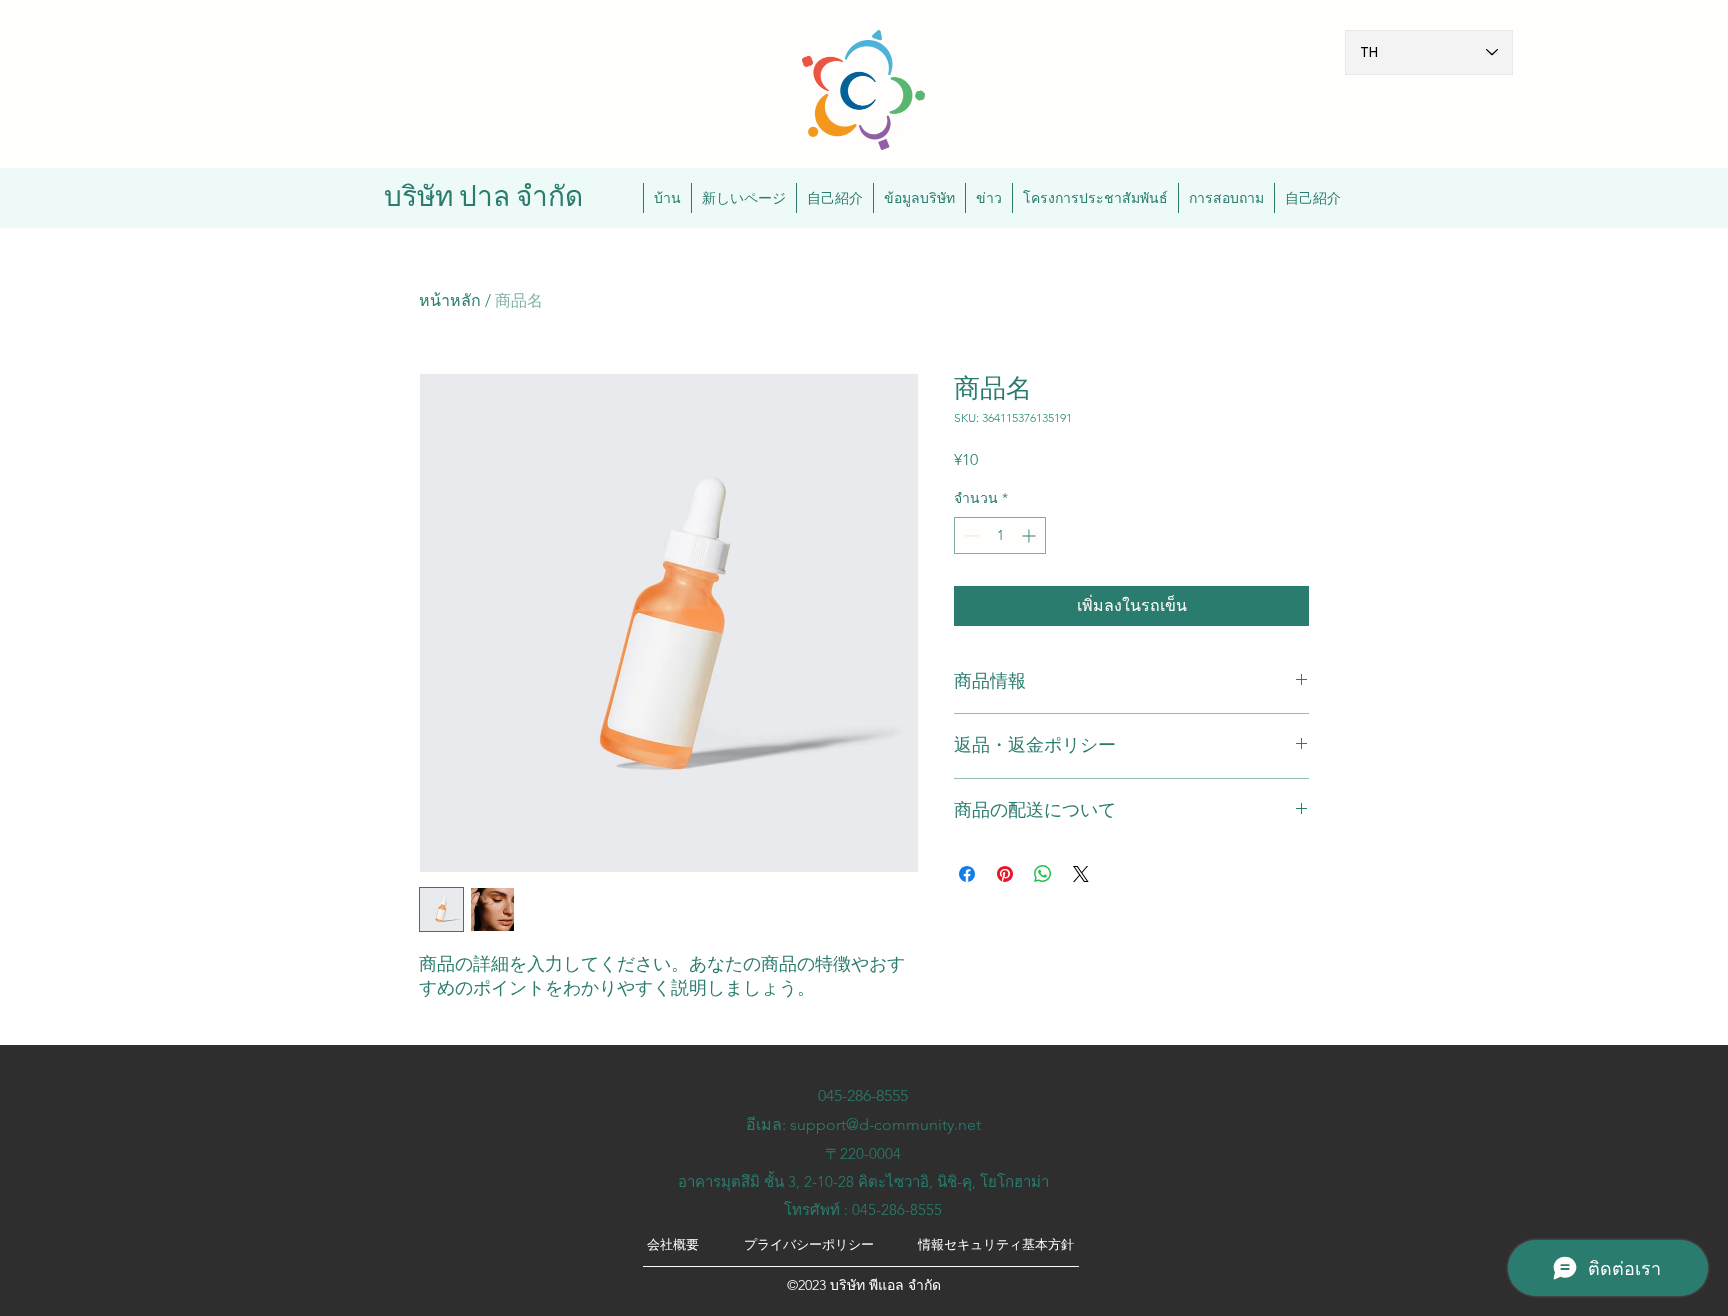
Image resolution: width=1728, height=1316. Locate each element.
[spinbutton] (1000, 535)
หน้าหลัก (450, 300)
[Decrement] (969, 535)
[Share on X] (1081, 874)
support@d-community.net (885, 1124)
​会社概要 (673, 1244)
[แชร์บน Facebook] (967, 874)
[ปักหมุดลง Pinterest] (1005, 874)
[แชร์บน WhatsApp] (1043, 874)
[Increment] (1030, 535)
